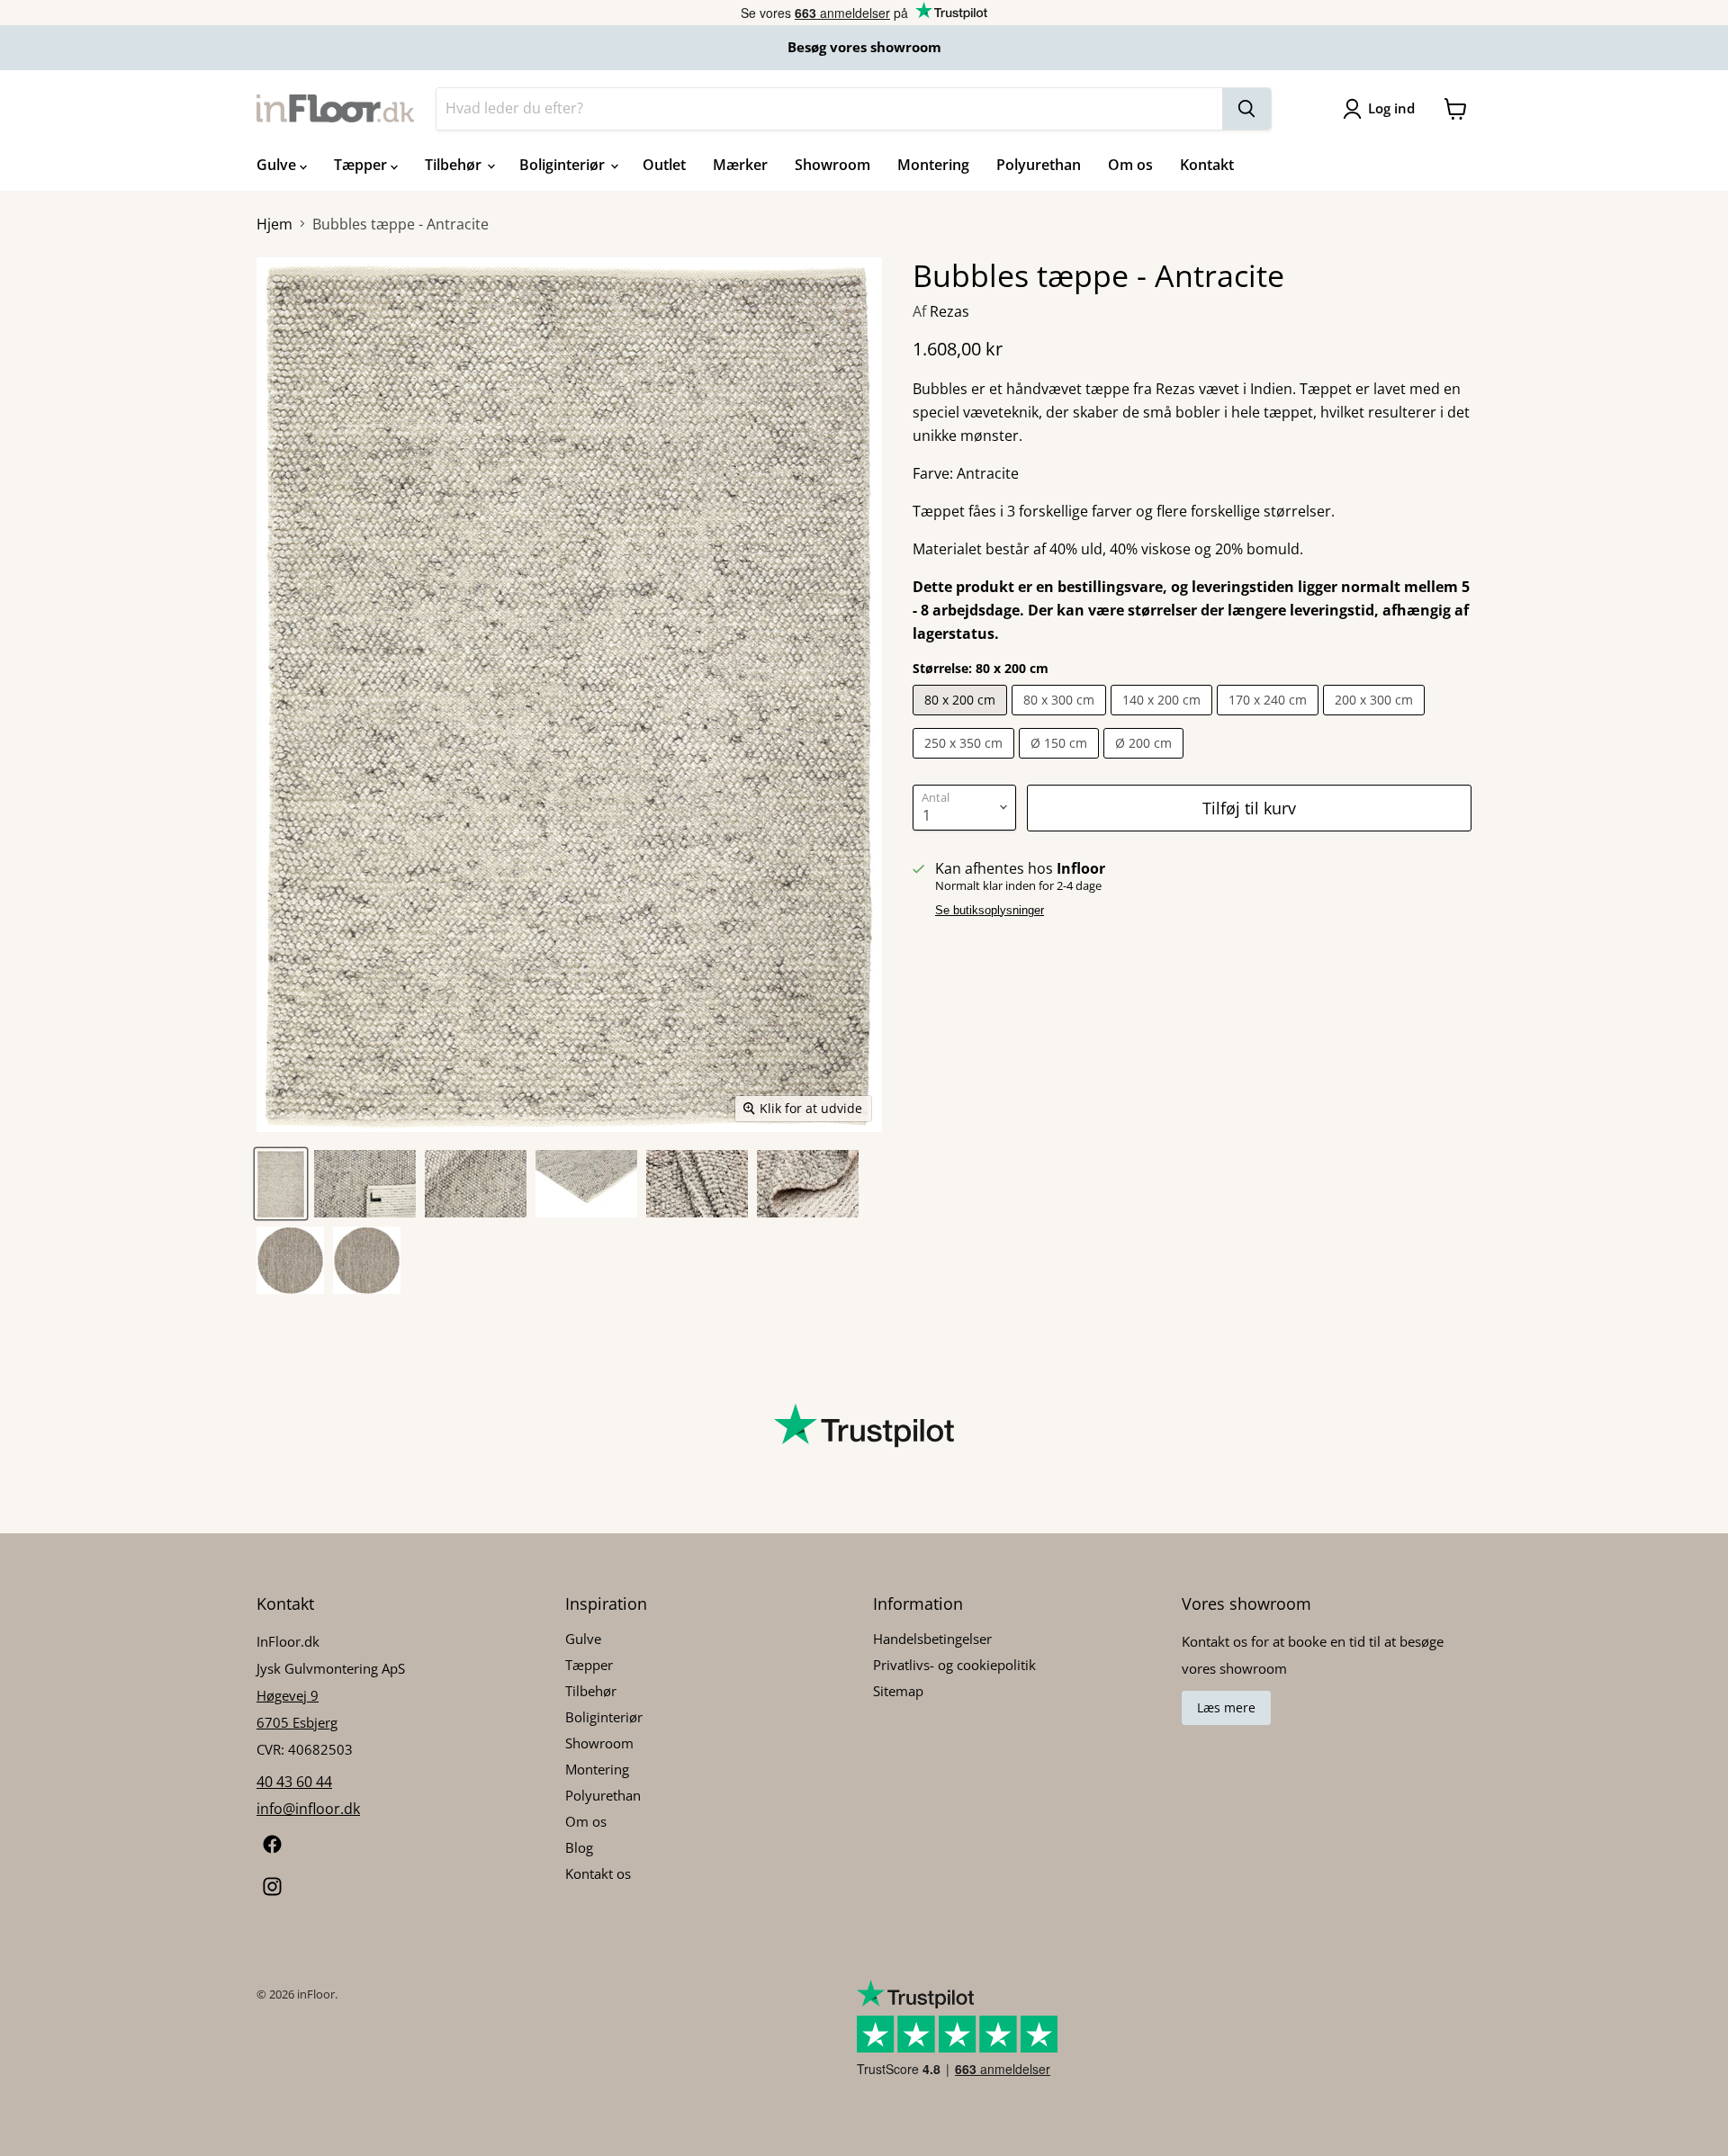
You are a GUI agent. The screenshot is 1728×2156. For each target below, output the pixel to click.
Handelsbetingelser (932, 1639)
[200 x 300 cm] (1376, 719)
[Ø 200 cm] (1146, 762)
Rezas (949, 311)
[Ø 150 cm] (1061, 762)
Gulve (278, 165)
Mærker (740, 165)
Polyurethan (1039, 165)
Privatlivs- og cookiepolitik (954, 1665)
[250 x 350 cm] (966, 762)
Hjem (274, 224)
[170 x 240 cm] (1270, 719)
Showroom (832, 165)
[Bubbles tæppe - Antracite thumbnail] (281, 1184)
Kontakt (1207, 165)
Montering (933, 165)
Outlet (664, 165)
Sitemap (898, 1691)
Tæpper (362, 165)
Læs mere (1226, 1707)
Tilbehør (455, 165)
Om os (1130, 165)
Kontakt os (598, 1873)
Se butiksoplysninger (990, 911)
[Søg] (1246, 109)
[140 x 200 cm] (1164, 719)
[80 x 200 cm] (962, 719)
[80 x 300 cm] (1061, 719)
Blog (579, 1847)
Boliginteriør (564, 165)
